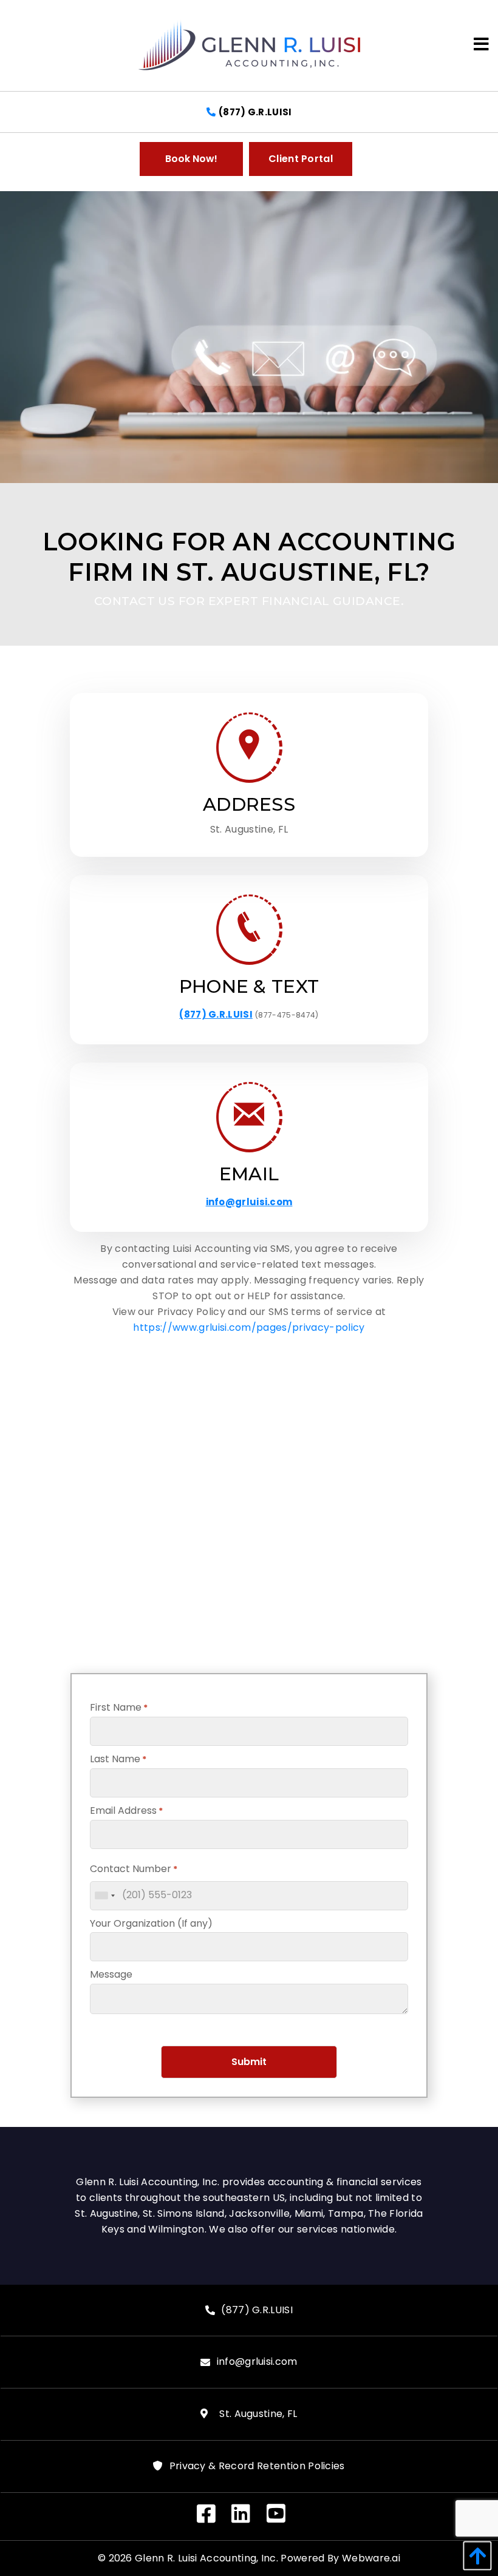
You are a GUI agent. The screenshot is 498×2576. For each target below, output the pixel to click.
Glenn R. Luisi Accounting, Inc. (206, 2558)
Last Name (118, 1759)
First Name (119, 1707)
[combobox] (104, 1896)
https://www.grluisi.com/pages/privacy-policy (249, 1327)
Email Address (126, 1810)
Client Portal (301, 159)
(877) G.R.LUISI (255, 112)
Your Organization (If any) (151, 1923)
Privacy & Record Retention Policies (257, 2466)
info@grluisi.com (249, 1202)
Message (111, 1974)
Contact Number (134, 1869)
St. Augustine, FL (256, 2414)
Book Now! (191, 159)
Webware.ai (371, 2558)
